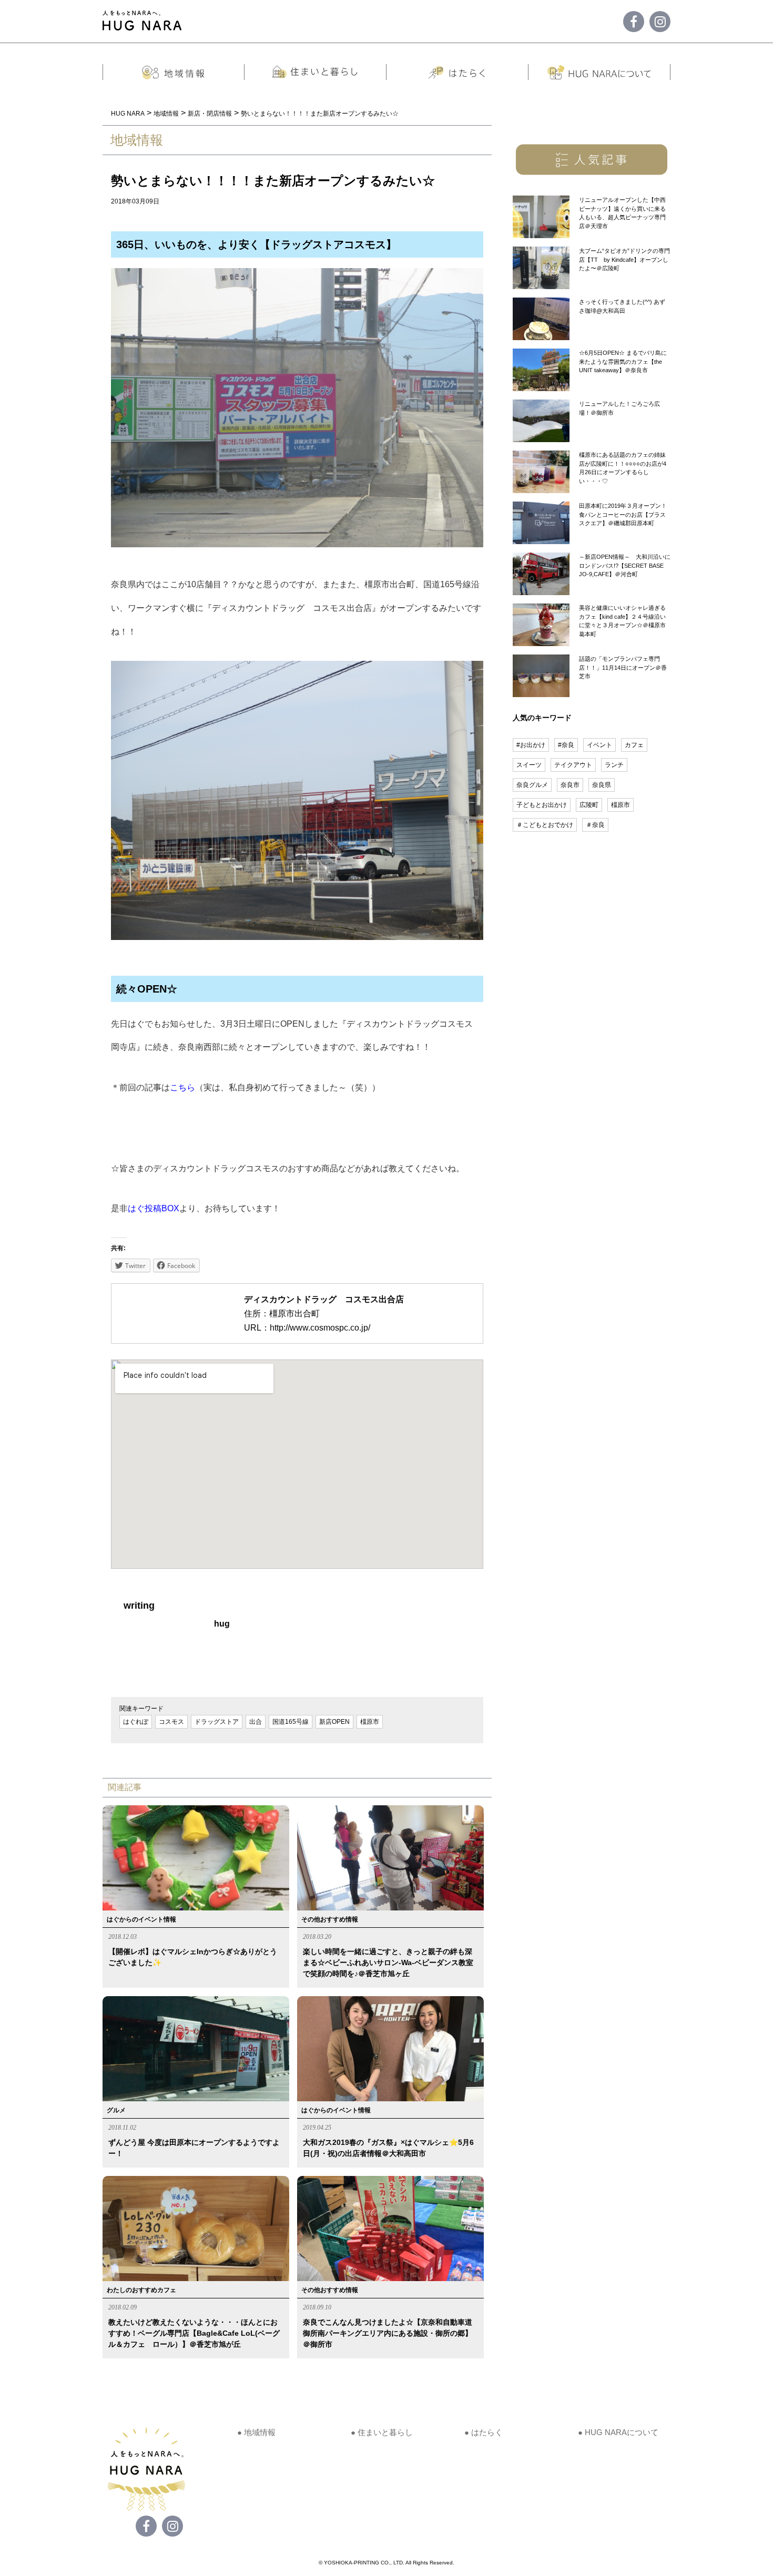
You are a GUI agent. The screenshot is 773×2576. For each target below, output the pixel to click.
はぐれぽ (136, 1722)
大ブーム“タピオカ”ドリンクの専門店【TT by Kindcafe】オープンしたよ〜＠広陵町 (624, 259)
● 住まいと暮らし (382, 2432)
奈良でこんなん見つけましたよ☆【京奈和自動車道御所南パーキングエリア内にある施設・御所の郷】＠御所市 (388, 2333)
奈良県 (602, 785)
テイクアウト (573, 765)
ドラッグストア (217, 1722)
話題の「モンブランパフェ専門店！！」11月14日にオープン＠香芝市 (623, 667)
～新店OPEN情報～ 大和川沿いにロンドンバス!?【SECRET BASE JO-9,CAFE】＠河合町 (625, 565)
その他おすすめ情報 (330, 1919)
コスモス (171, 1722)
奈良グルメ (532, 785)
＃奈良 (595, 825)
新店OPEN (334, 1722)
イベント (599, 745)
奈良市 (570, 785)
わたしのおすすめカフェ (141, 2290)
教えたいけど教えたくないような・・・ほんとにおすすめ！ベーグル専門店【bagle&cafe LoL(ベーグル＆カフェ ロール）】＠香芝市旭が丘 (194, 2333)
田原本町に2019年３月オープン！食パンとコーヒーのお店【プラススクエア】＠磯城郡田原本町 (623, 514)
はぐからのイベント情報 (141, 1919)
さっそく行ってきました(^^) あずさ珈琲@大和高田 (622, 306)
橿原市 (370, 1722)
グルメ (116, 2110)
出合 (256, 1722)
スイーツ (529, 765)
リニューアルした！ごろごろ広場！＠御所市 (619, 408)
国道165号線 (291, 1722)
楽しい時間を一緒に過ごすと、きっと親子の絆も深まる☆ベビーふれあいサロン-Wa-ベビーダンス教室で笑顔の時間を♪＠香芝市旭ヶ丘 (388, 1962)
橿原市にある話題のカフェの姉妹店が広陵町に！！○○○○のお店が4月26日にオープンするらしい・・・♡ (623, 468)
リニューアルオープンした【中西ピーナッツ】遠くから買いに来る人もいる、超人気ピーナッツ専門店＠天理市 (622, 213)
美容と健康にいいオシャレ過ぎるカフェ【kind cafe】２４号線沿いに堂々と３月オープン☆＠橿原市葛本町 (622, 621)
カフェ (634, 745)
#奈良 (566, 745)
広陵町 (589, 805)
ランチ (614, 765)
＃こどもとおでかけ (545, 825)
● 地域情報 (256, 2432)
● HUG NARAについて (618, 2432)
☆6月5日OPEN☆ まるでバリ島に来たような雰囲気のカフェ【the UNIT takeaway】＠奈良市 (623, 361)
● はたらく (484, 2432)
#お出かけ (531, 745)
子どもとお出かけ (542, 805)
